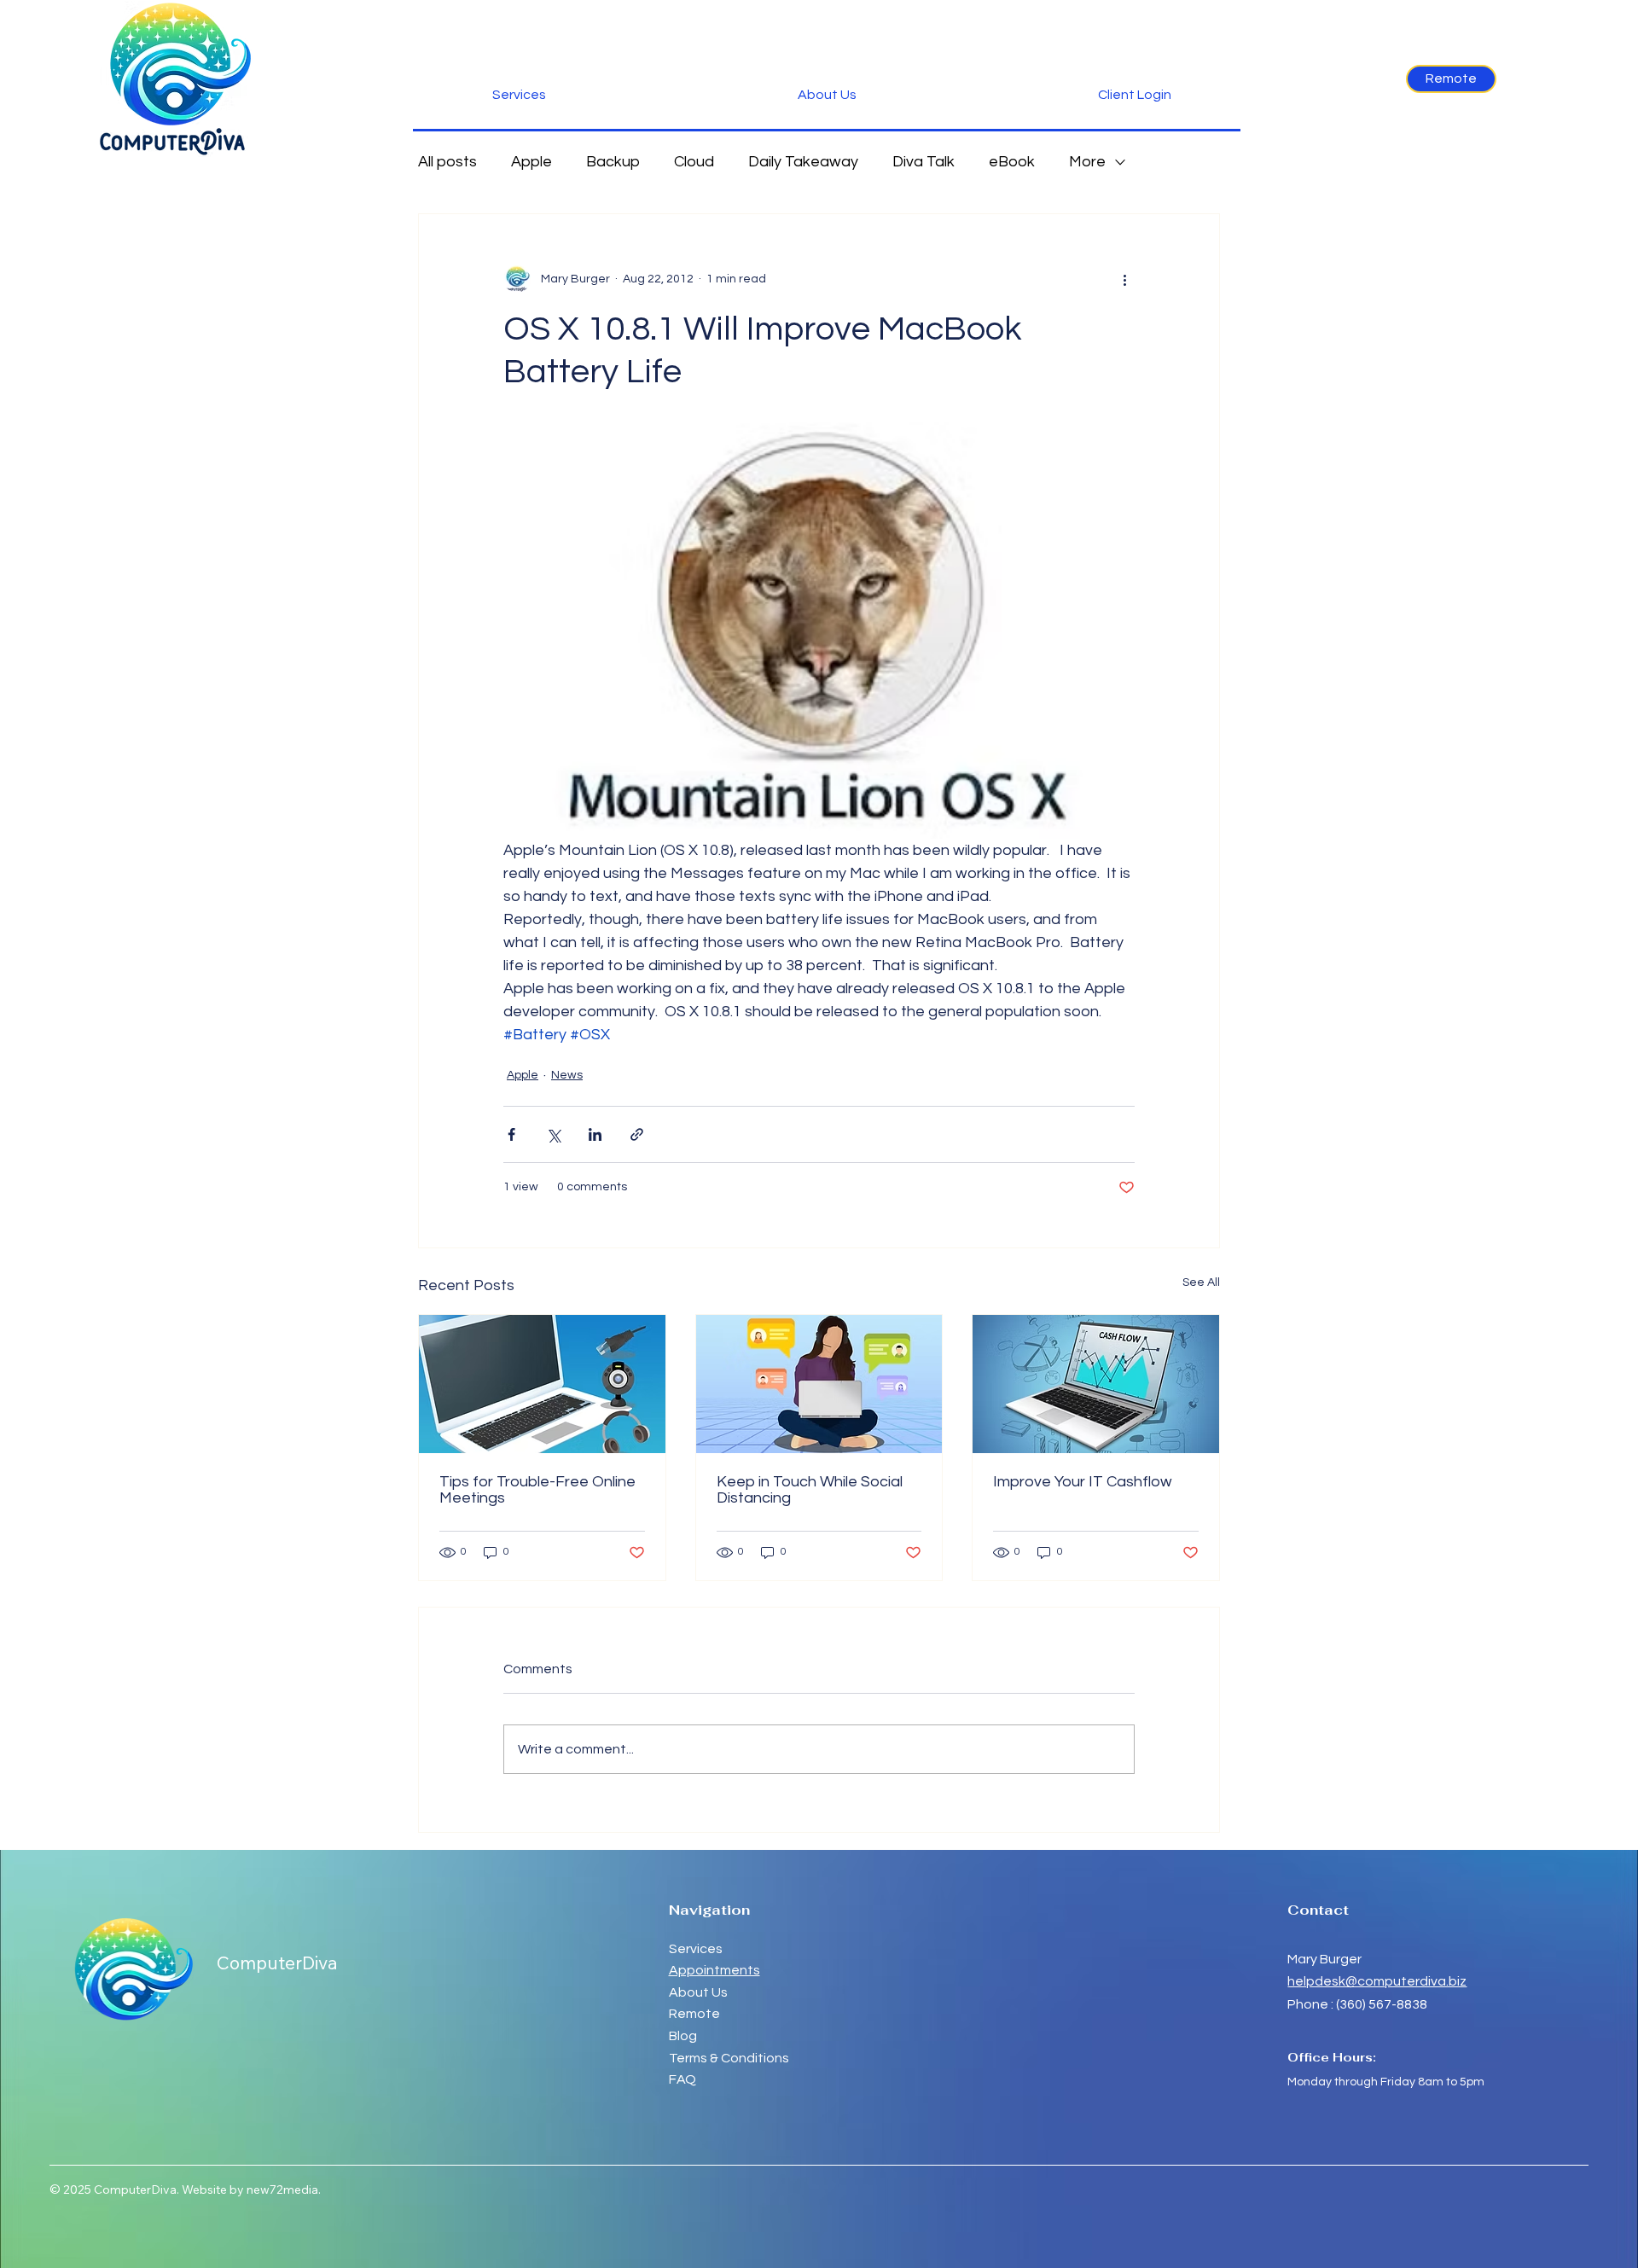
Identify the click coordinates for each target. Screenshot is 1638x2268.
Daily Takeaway (803, 162)
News (567, 1075)
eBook (1012, 162)
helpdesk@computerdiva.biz (1377, 1981)
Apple (531, 162)
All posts (447, 162)
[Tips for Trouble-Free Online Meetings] (542, 1384)
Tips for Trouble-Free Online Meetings (537, 1490)
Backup (613, 162)
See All (1201, 1282)
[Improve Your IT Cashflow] (1096, 1384)
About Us (698, 1992)
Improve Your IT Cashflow (1083, 1482)
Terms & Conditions (729, 2058)
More (1087, 162)
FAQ (682, 2079)
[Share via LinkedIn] (595, 1134)
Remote (696, 2014)
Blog (683, 2036)
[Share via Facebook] (511, 1134)
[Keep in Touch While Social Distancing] (819, 1384)
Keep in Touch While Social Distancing (810, 1490)
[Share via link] (637, 1134)
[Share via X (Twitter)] (553, 1134)
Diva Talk (924, 162)
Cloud (694, 162)
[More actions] (1124, 279)
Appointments (714, 1970)
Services (696, 1949)
